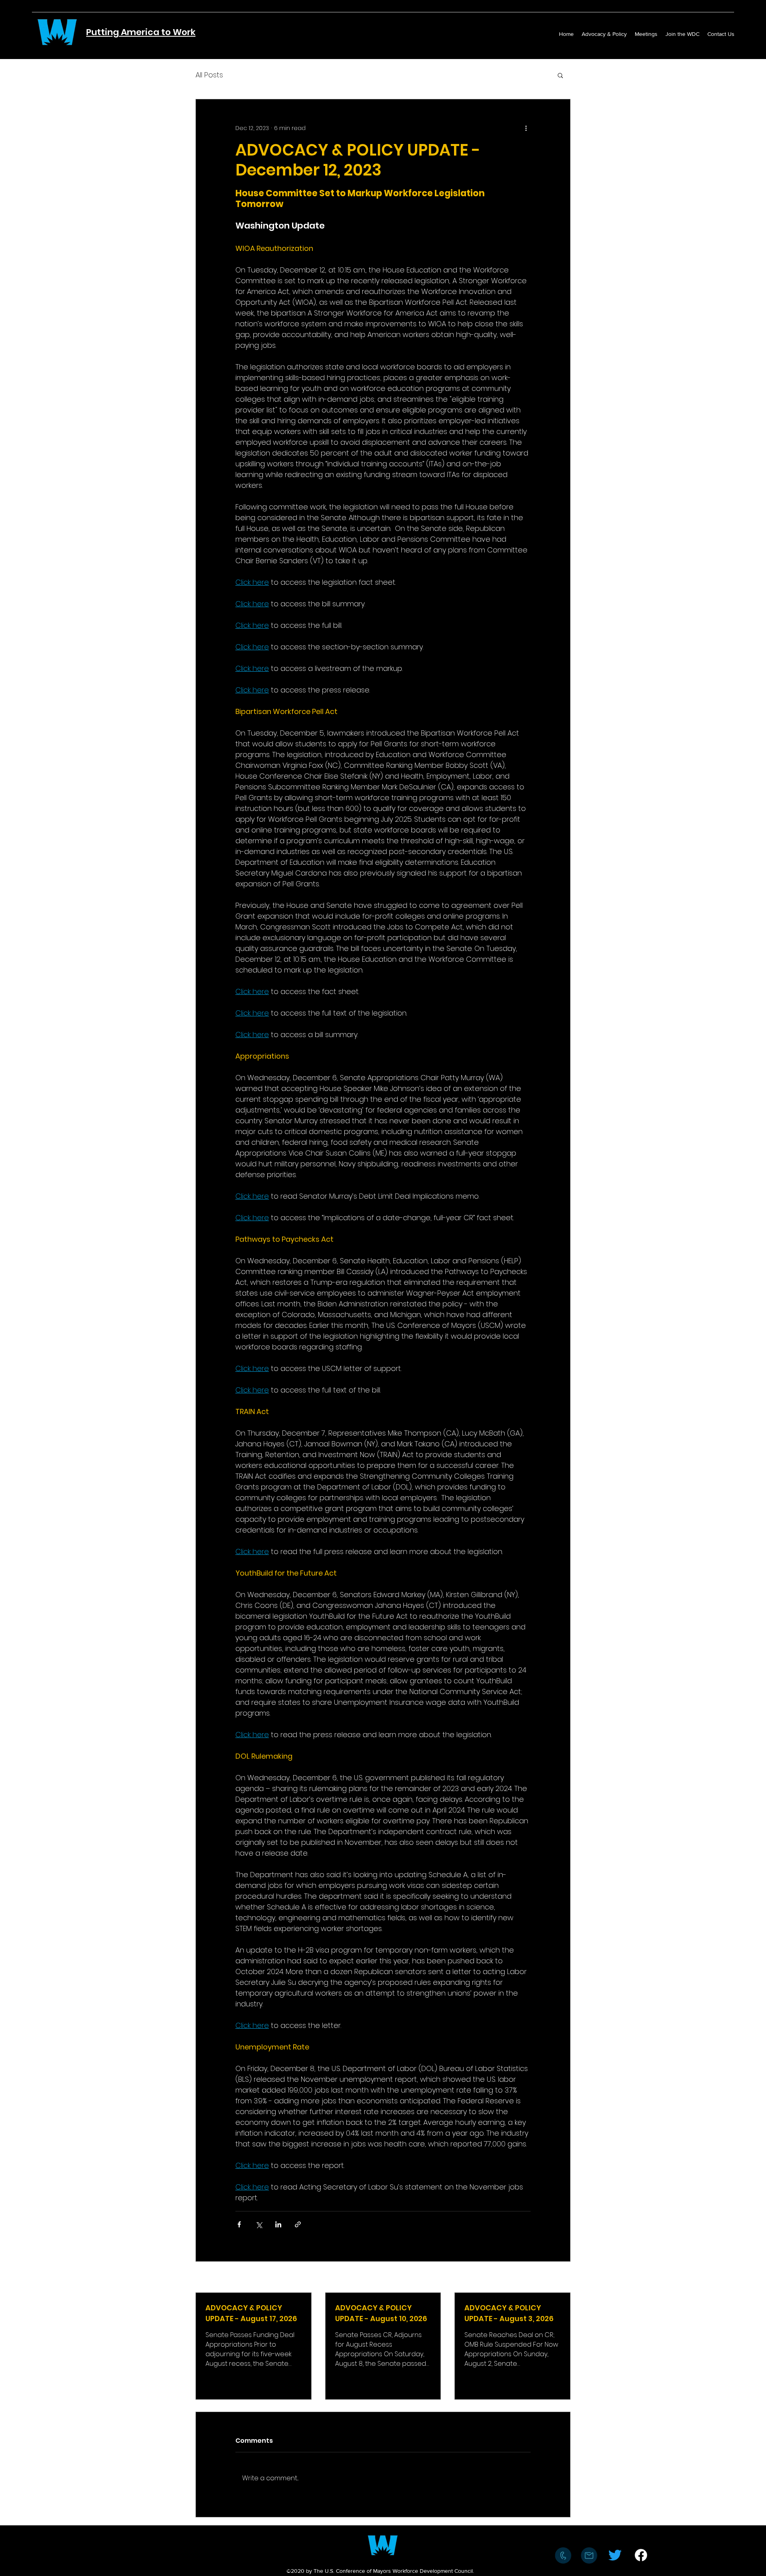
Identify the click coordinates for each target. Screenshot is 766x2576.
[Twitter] (615, 2555)
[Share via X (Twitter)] (259, 2224)
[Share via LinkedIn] (278, 2224)
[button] (560, 75)
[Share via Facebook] (239, 2224)
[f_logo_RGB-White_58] (641, 2555)
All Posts (209, 75)
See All (561, 2278)
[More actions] (526, 128)
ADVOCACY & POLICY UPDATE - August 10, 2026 (381, 2313)
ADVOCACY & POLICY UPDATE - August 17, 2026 (251, 2313)
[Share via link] (298, 2224)
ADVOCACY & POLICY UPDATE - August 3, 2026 (509, 2313)
